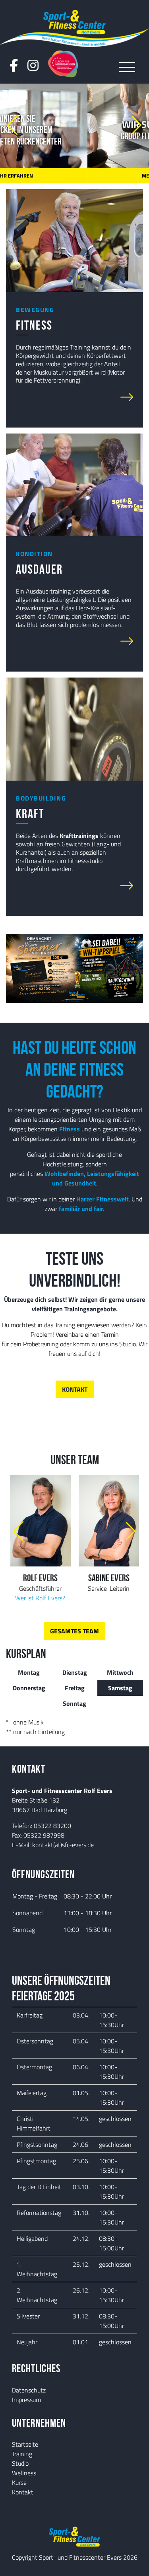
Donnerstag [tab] (29, 1688)
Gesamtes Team (74, 1631)
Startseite (25, 2444)
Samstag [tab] (120, 1688)
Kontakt (23, 2492)
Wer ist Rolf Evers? (40, 1598)
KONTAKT (75, 1389)
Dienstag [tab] (75, 1672)
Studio (20, 2463)
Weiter (25, 397)
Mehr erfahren (74, 176)
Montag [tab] (29, 1672)
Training (22, 2454)
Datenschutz (29, 2390)
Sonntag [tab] (74, 1703)
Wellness (24, 2473)
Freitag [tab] (75, 1688)
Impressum (26, 2400)
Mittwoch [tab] (120, 1672)
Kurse (19, 2482)
